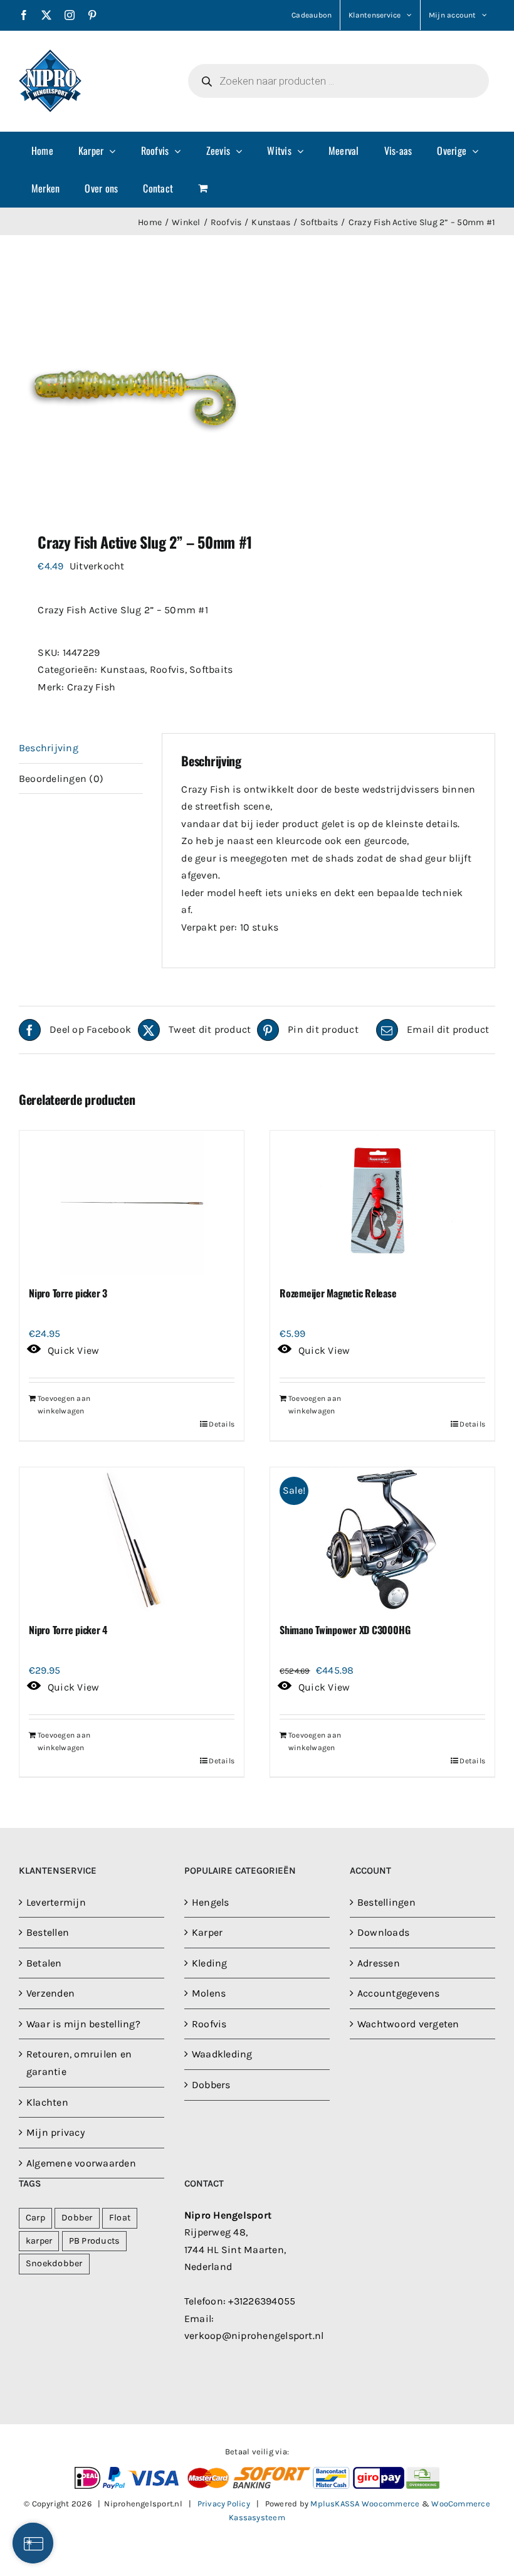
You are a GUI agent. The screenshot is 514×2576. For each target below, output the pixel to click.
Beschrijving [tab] (49, 748)
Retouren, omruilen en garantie (79, 2063)
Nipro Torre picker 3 (68, 1293)
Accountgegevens (399, 1993)
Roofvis (167, 669)
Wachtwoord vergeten (408, 2024)
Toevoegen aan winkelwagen (64, 1405)
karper (39, 2241)
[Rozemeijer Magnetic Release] (382, 1203)
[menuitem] (42, 150)
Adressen (379, 1963)
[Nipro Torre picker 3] (132, 1203)
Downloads (383, 1932)
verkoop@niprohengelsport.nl (254, 2336)
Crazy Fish (91, 687)
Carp (35, 2218)
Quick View (73, 1350)
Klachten (47, 2102)
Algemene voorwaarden (81, 2163)
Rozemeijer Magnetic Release (338, 1293)
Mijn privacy (55, 2132)
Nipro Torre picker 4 (68, 1630)
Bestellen (48, 1932)
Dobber (77, 2218)
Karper (207, 1932)
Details (222, 1424)
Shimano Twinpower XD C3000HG (345, 1630)
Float (120, 2218)
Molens (209, 1993)
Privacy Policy (224, 2504)
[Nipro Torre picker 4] (132, 1539)
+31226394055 (262, 2301)
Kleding (210, 1963)
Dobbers (211, 2085)
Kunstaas (123, 669)
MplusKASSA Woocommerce (365, 2504)
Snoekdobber (54, 2263)
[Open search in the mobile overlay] (338, 81)
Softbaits (211, 669)
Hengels (211, 1902)
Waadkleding (222, 2054)
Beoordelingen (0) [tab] (61, 779)
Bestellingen (386, 1902)
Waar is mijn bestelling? (83, 2024)
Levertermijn (56, 1902)
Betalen (44, 1963)
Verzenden (50, 1993)
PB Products (95, 2241)
